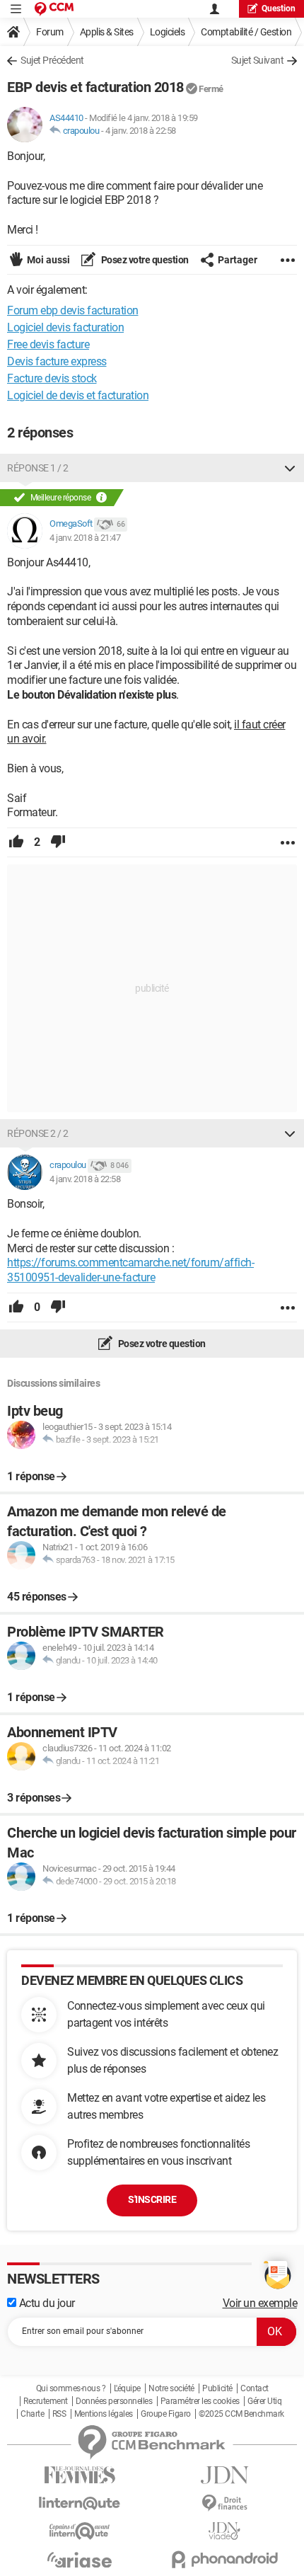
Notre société (171, 2388)
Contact (255, 2388)
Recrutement (46, 2401)
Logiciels (168, 32)
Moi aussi (48, 260)
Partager (238, 260)
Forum (50, 32)
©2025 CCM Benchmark (241, 2414)
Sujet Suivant (258, 60)
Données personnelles (114, 2401)
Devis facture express (57, 361)
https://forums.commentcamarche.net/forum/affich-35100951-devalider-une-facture (130, 1270)
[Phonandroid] (224, 2559)
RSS (59, 2414)
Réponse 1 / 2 (38, 468)
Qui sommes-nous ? (71, 2388)
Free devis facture (48, 344)
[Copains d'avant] (80, 2531)
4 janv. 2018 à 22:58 (141, 131)
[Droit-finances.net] (224, 2503)
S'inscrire (152, 2199)
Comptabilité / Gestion (246, 32)
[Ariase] (80, 2560)
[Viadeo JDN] (224, 2531)
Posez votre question (144, 260)
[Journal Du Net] (224, 2475)
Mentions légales (104, 2414)
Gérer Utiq (264, 2401)
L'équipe (127, 2388)
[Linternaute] (80, 2503)
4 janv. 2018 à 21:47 (85, 538)
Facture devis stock (52, 378)
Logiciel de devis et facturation (78, 395)
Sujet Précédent (52, 60)
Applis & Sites (107, 32)
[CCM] (54, 9)
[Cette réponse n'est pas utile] (58, 842)
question (279, 8)
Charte (32, 2414)
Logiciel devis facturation (65, 327)
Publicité (217, 2388)
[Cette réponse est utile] (16, 842)
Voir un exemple (260, 2303)
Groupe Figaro (166, 2414)
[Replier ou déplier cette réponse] (290, 468)
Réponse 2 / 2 (38, 1133)
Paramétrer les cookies (200, 2401)
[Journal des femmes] (80, 2475)
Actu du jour (46, 2303)
